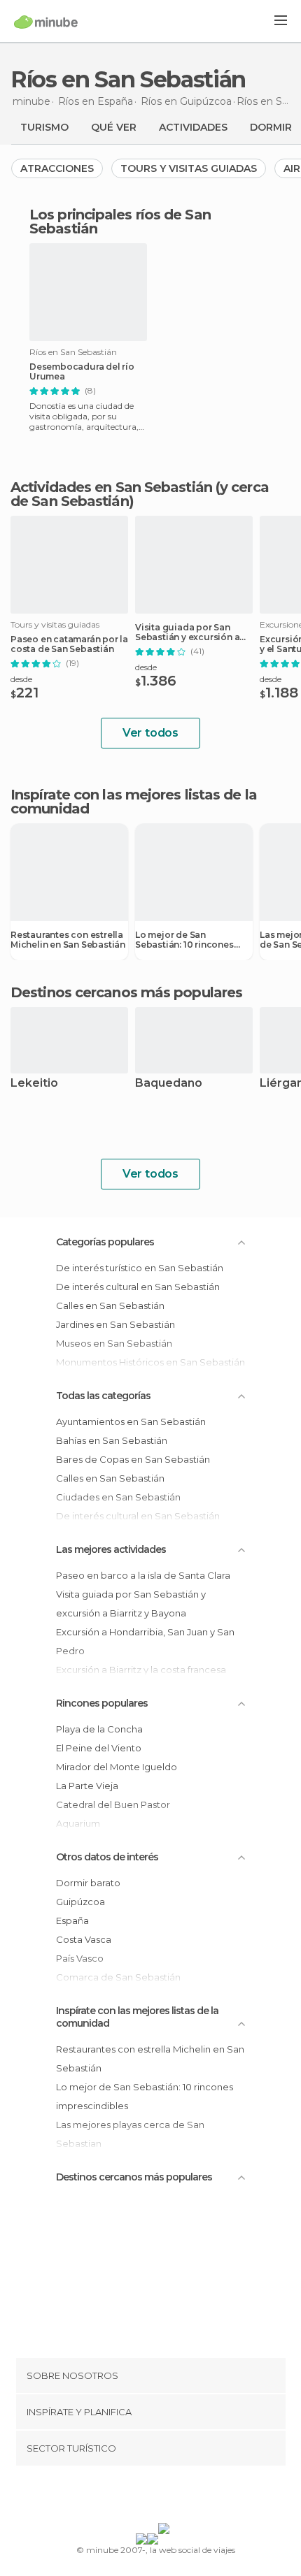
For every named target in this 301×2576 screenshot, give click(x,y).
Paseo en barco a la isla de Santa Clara (143, 1575)
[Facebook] (129, 2497)
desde (21, 679)
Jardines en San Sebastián (115, 1324)
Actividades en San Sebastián (111, 487)
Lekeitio (34, 1084)
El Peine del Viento (99, 1748)
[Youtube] (183, 2497)
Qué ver (114, 127)
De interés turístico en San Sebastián (140, 1268)
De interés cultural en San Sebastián (138, 1287)
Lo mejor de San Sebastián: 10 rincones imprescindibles (184, 940)
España (72, 1920)
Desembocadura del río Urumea (82, 372)
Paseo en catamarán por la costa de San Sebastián (69, 644)
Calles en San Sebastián (110, 1305)
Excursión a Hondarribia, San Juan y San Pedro (145, 1641)
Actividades (193, 127)
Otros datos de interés (107, 1857)
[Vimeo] (165, 2497)
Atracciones (57, 168)
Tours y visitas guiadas (189, 168)
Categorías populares (105, 1242)
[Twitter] (147, 2497)
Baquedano (169, 1084)
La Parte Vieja (87, 1786)
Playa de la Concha (99, 1729)
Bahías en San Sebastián (112, 1440)
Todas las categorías (103, 1396)
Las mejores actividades (111, 1549)
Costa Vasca (84, 1939)
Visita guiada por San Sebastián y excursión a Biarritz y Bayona (187, 632)
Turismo (44, 127)
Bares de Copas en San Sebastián (133, 1459)
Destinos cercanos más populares (126, 992)
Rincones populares (102, 1703)
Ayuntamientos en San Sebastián (131, 1421)
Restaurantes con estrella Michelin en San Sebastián (68, 940)
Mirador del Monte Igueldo (117, 1767)
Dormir (271, 127)
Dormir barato (88, 1883)
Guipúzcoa (80, 1902)
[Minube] (46, 22)
